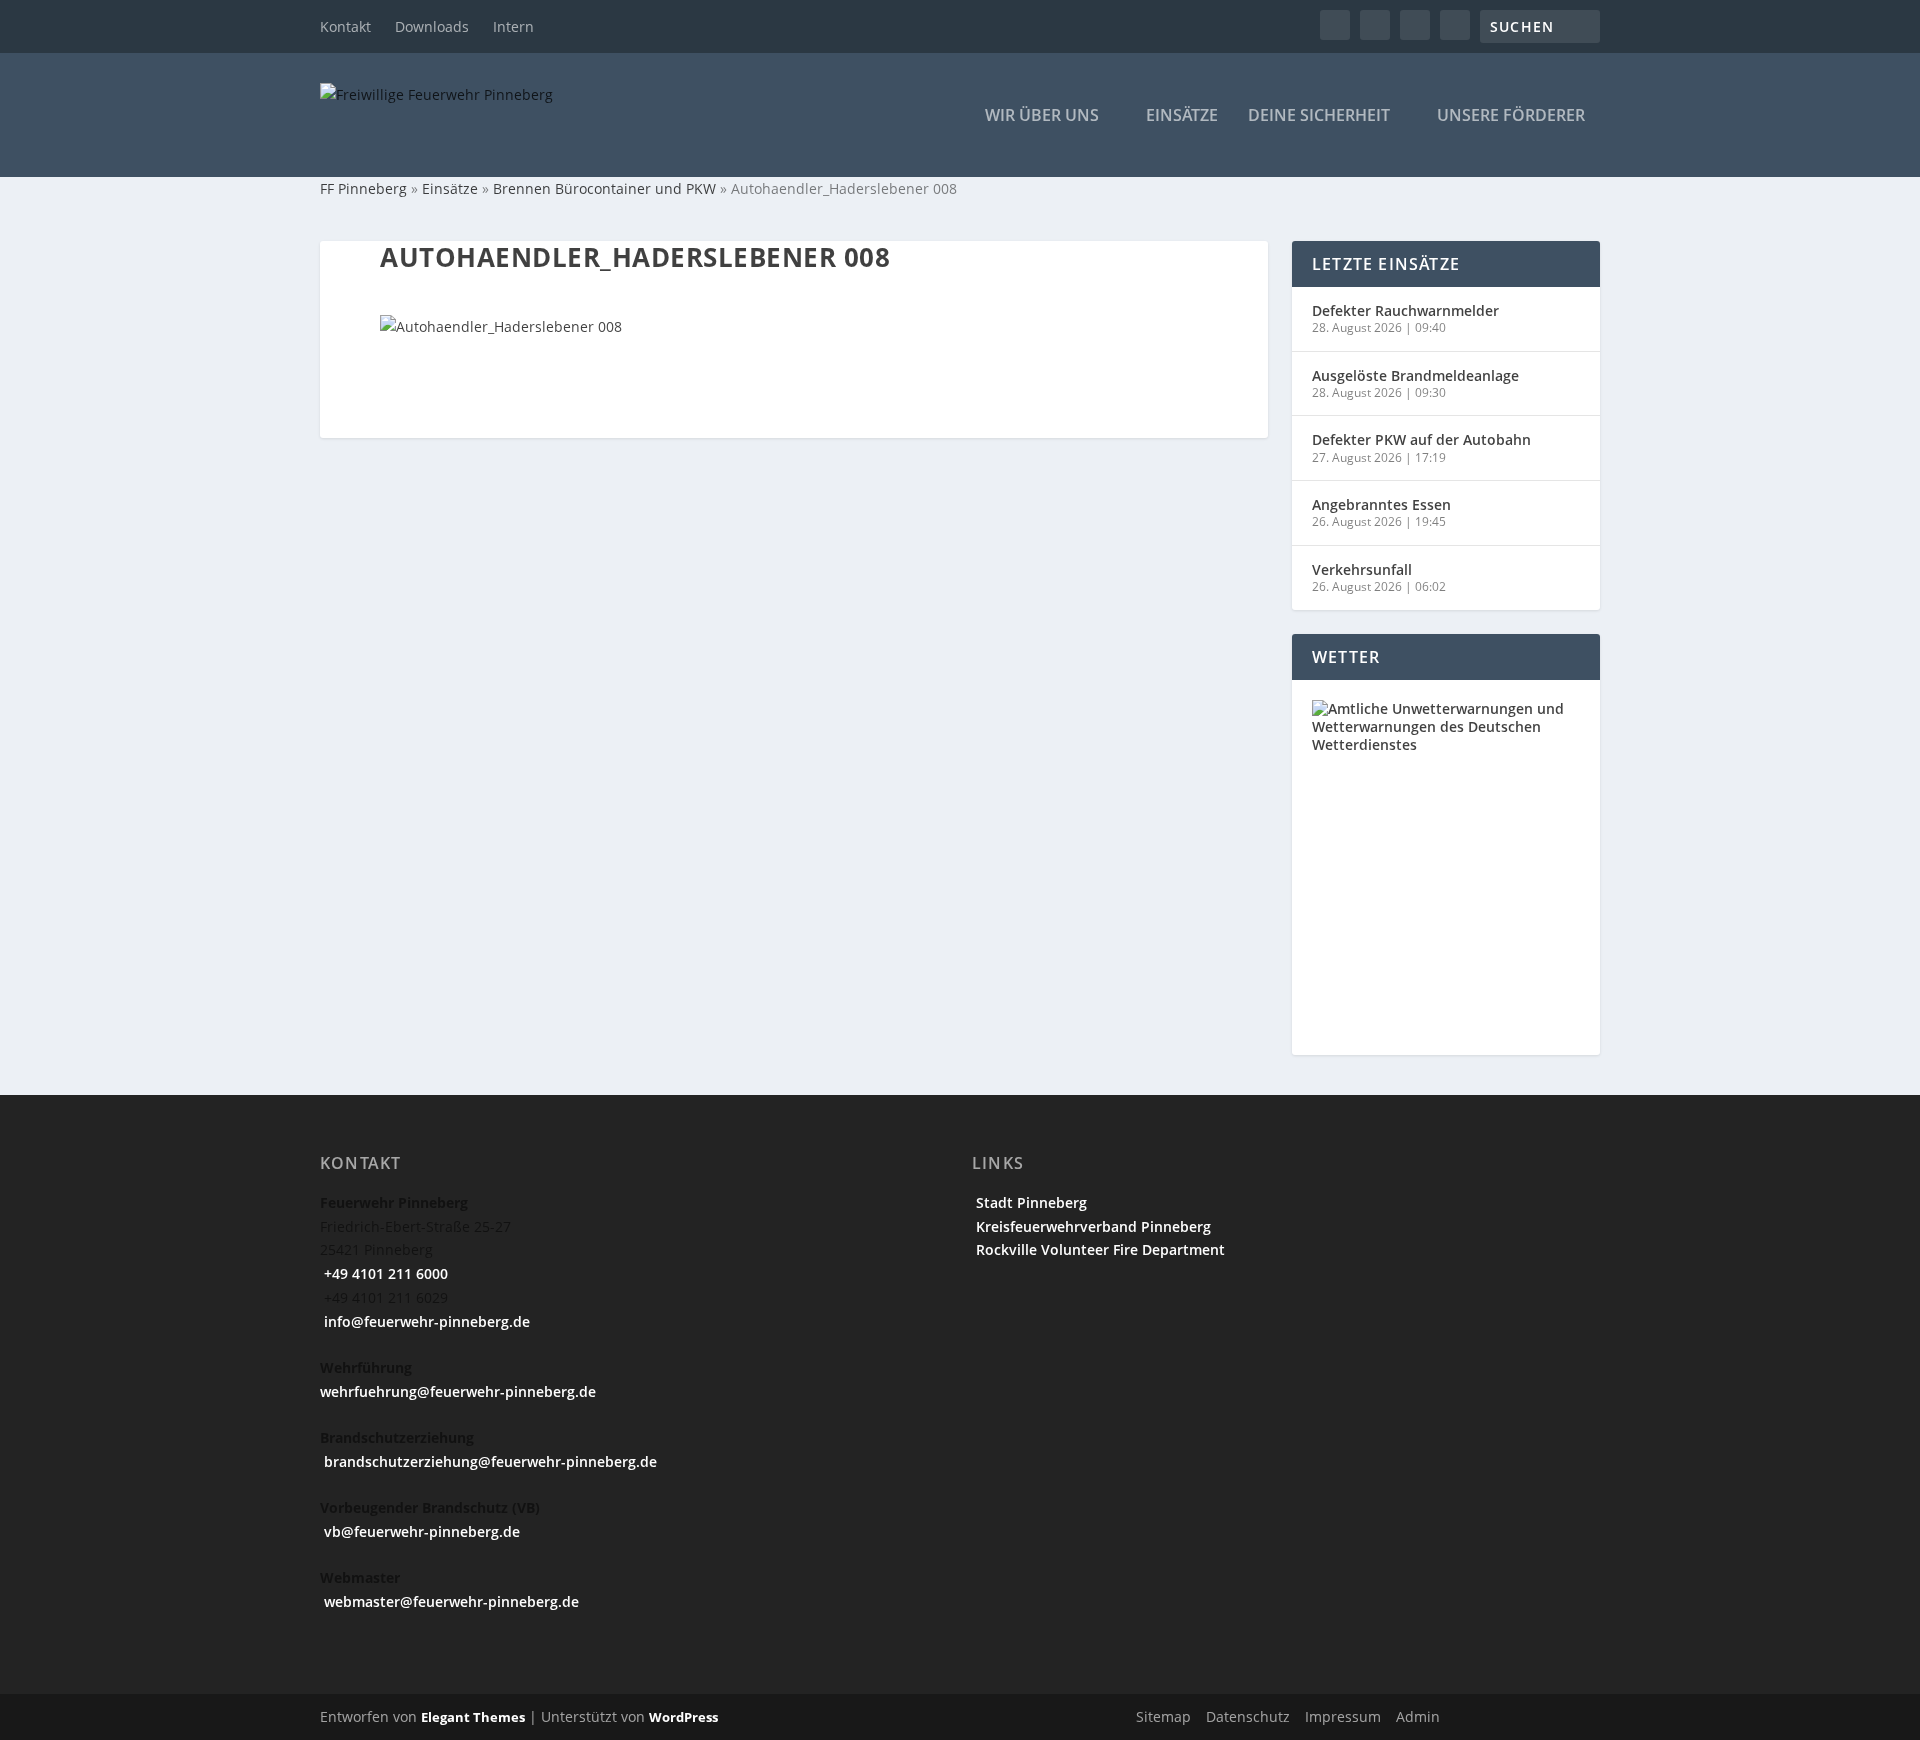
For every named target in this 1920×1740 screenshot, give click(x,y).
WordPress (683, 1717)
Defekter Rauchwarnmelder (1405, 310)
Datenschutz (1248, 1716)
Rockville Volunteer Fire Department (1098, 1249)
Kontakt (345, 26)
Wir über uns (1042, 116)
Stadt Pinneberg (1029, 1202)
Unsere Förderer (1511, 116)
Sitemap (1163, 1716)
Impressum (1343, 1716)
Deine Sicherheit (1319, 116)
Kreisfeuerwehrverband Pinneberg (1091, 1226)
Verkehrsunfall (1362, 569)
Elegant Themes (473, 1717)
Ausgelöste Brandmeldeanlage (1415, 375)
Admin (1418, 1716)
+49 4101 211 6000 (384, 1273)
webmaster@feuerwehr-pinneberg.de (449, 1601)
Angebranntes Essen (1381, 504)
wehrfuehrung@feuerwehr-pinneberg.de (458, 1391)
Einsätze (1182, 116)
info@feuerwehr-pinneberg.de (425, 1321)
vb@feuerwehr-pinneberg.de (420, 1531)
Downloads (432, 26)
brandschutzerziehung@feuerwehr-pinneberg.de (488, 1461)
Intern (513, 26)
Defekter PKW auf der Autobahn (1421, 439)
